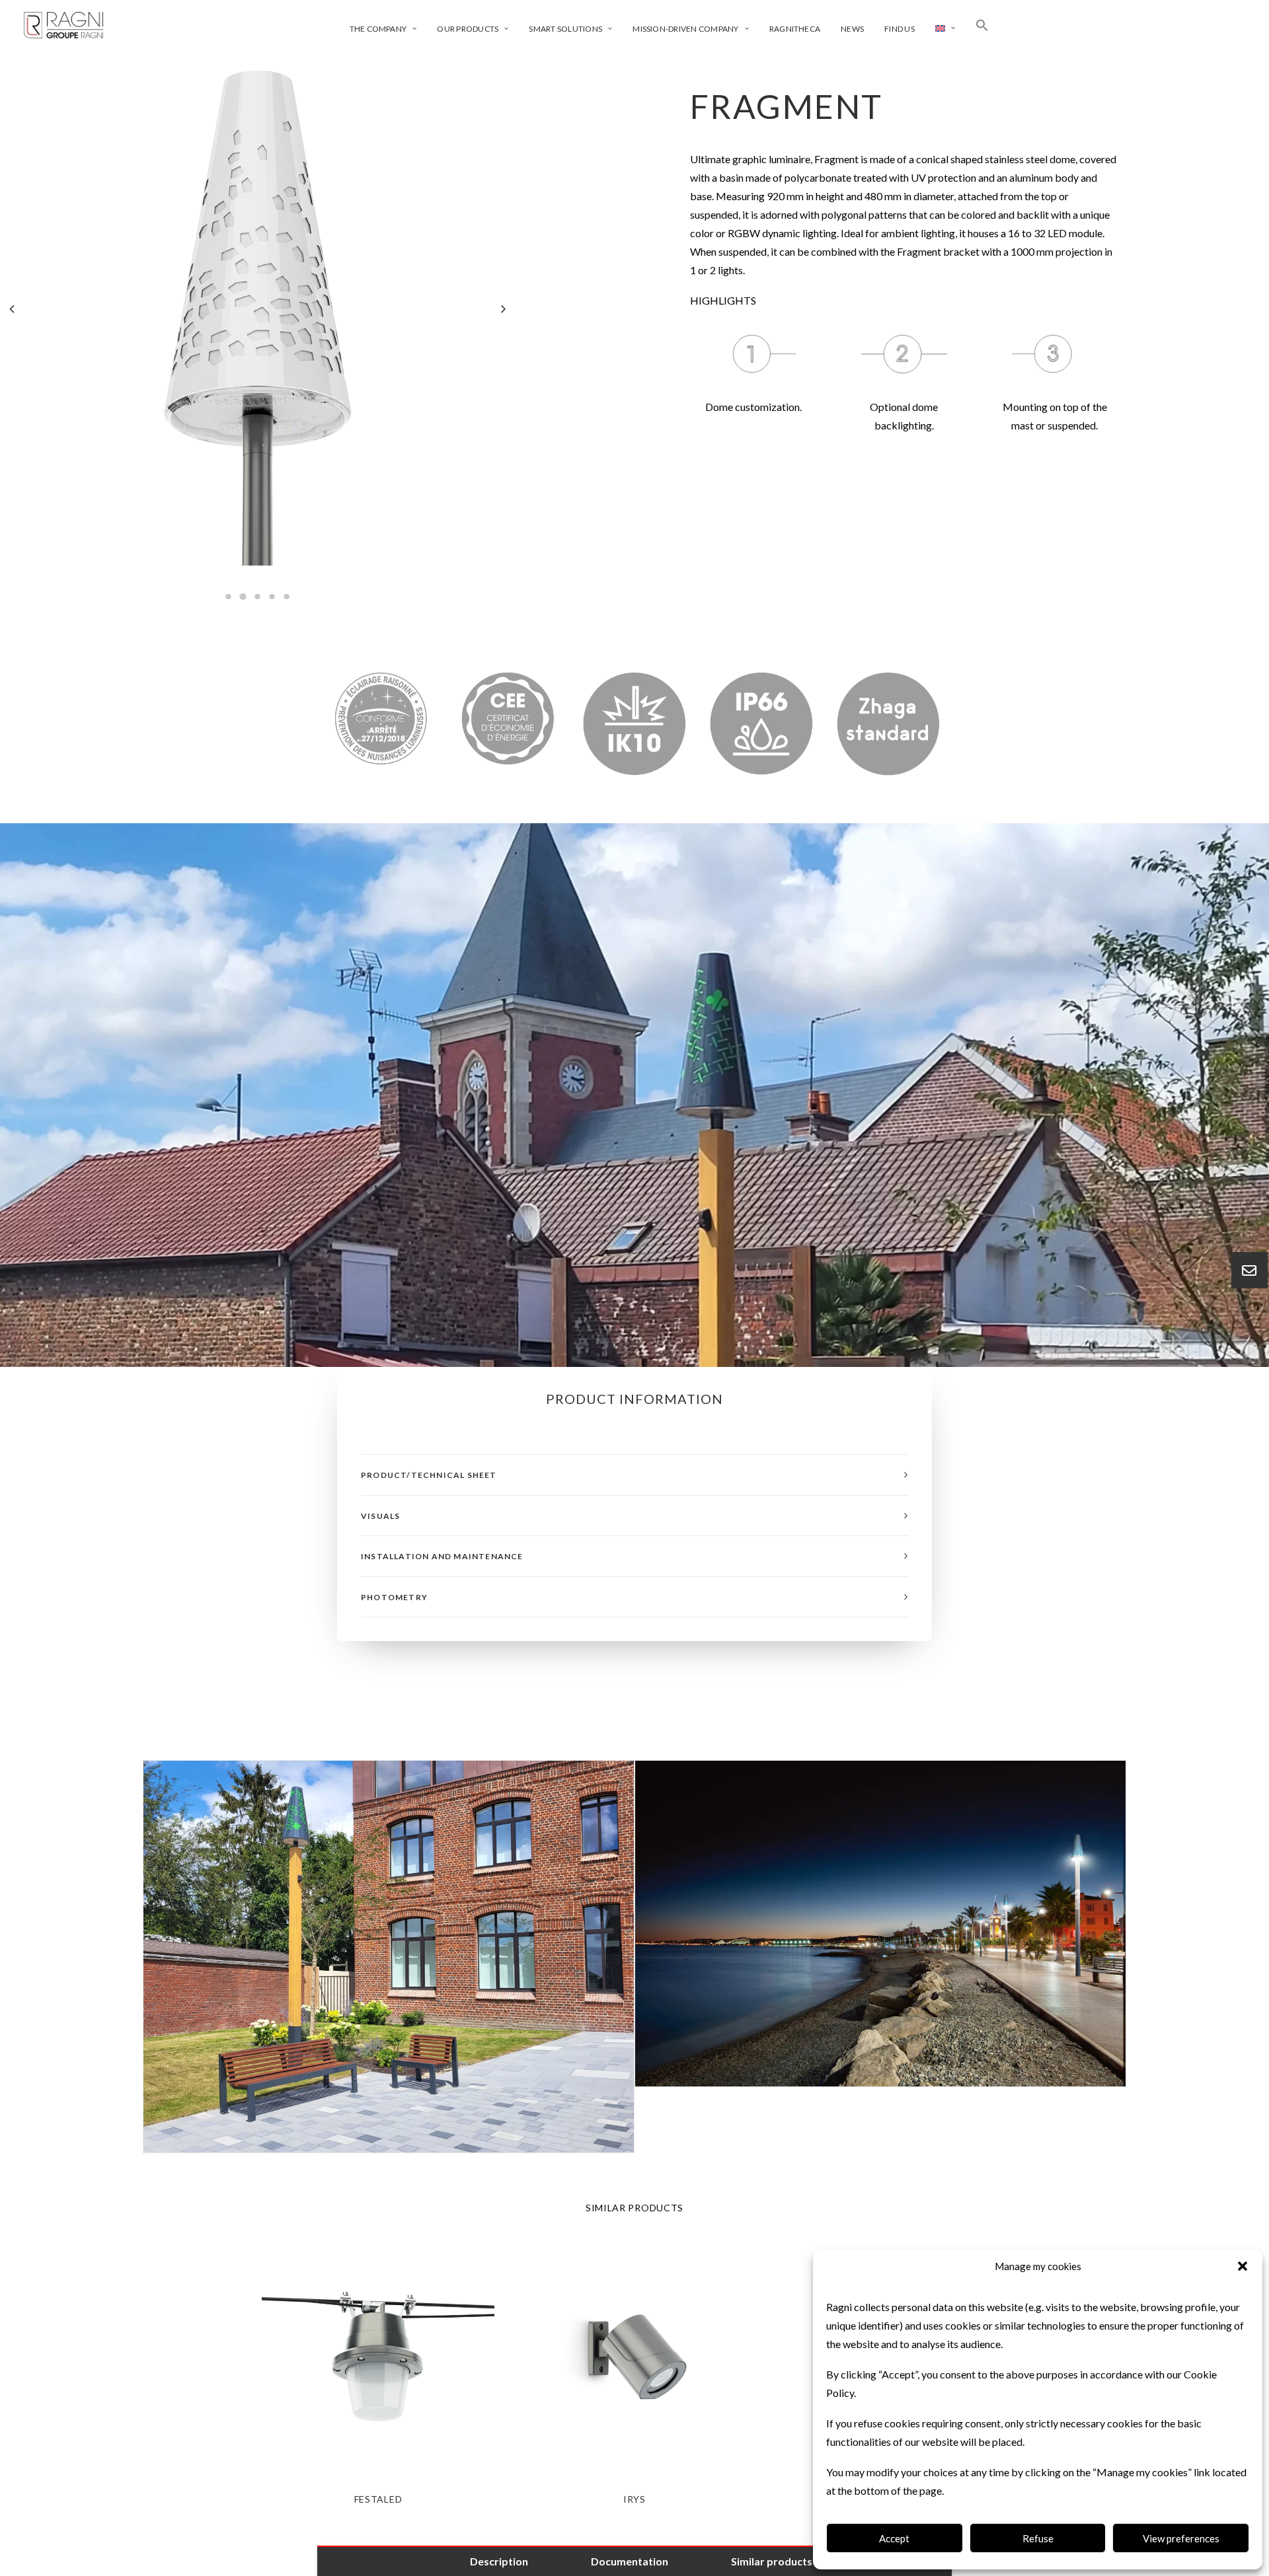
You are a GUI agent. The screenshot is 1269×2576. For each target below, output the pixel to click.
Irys (634, 2499)
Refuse (1038, 2538)
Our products (468, 29)
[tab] (634, 1475)
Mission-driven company (685, 29)
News (852, 29)
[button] (1243, 2266)
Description (499, 2561)
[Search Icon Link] (982, 25)
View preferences (1181, 2538)
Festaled (378, 2499)
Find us (900, 29)
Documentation (630, 2561)
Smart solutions (565, 29)
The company (378, 29)
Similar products (772, 2561)
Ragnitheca (795, 29)
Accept (894, 2538)
